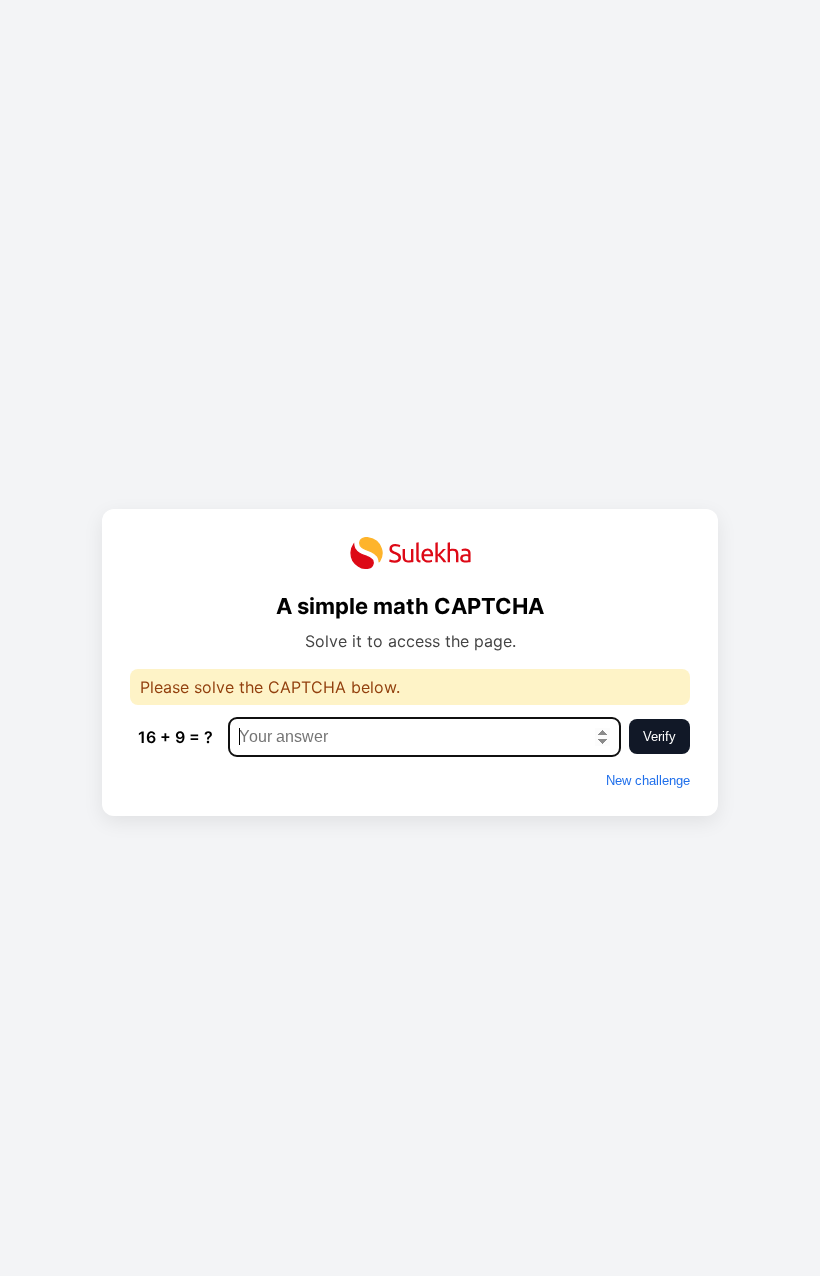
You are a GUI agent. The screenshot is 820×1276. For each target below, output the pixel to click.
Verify (659, 736)
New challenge (648, 780)
